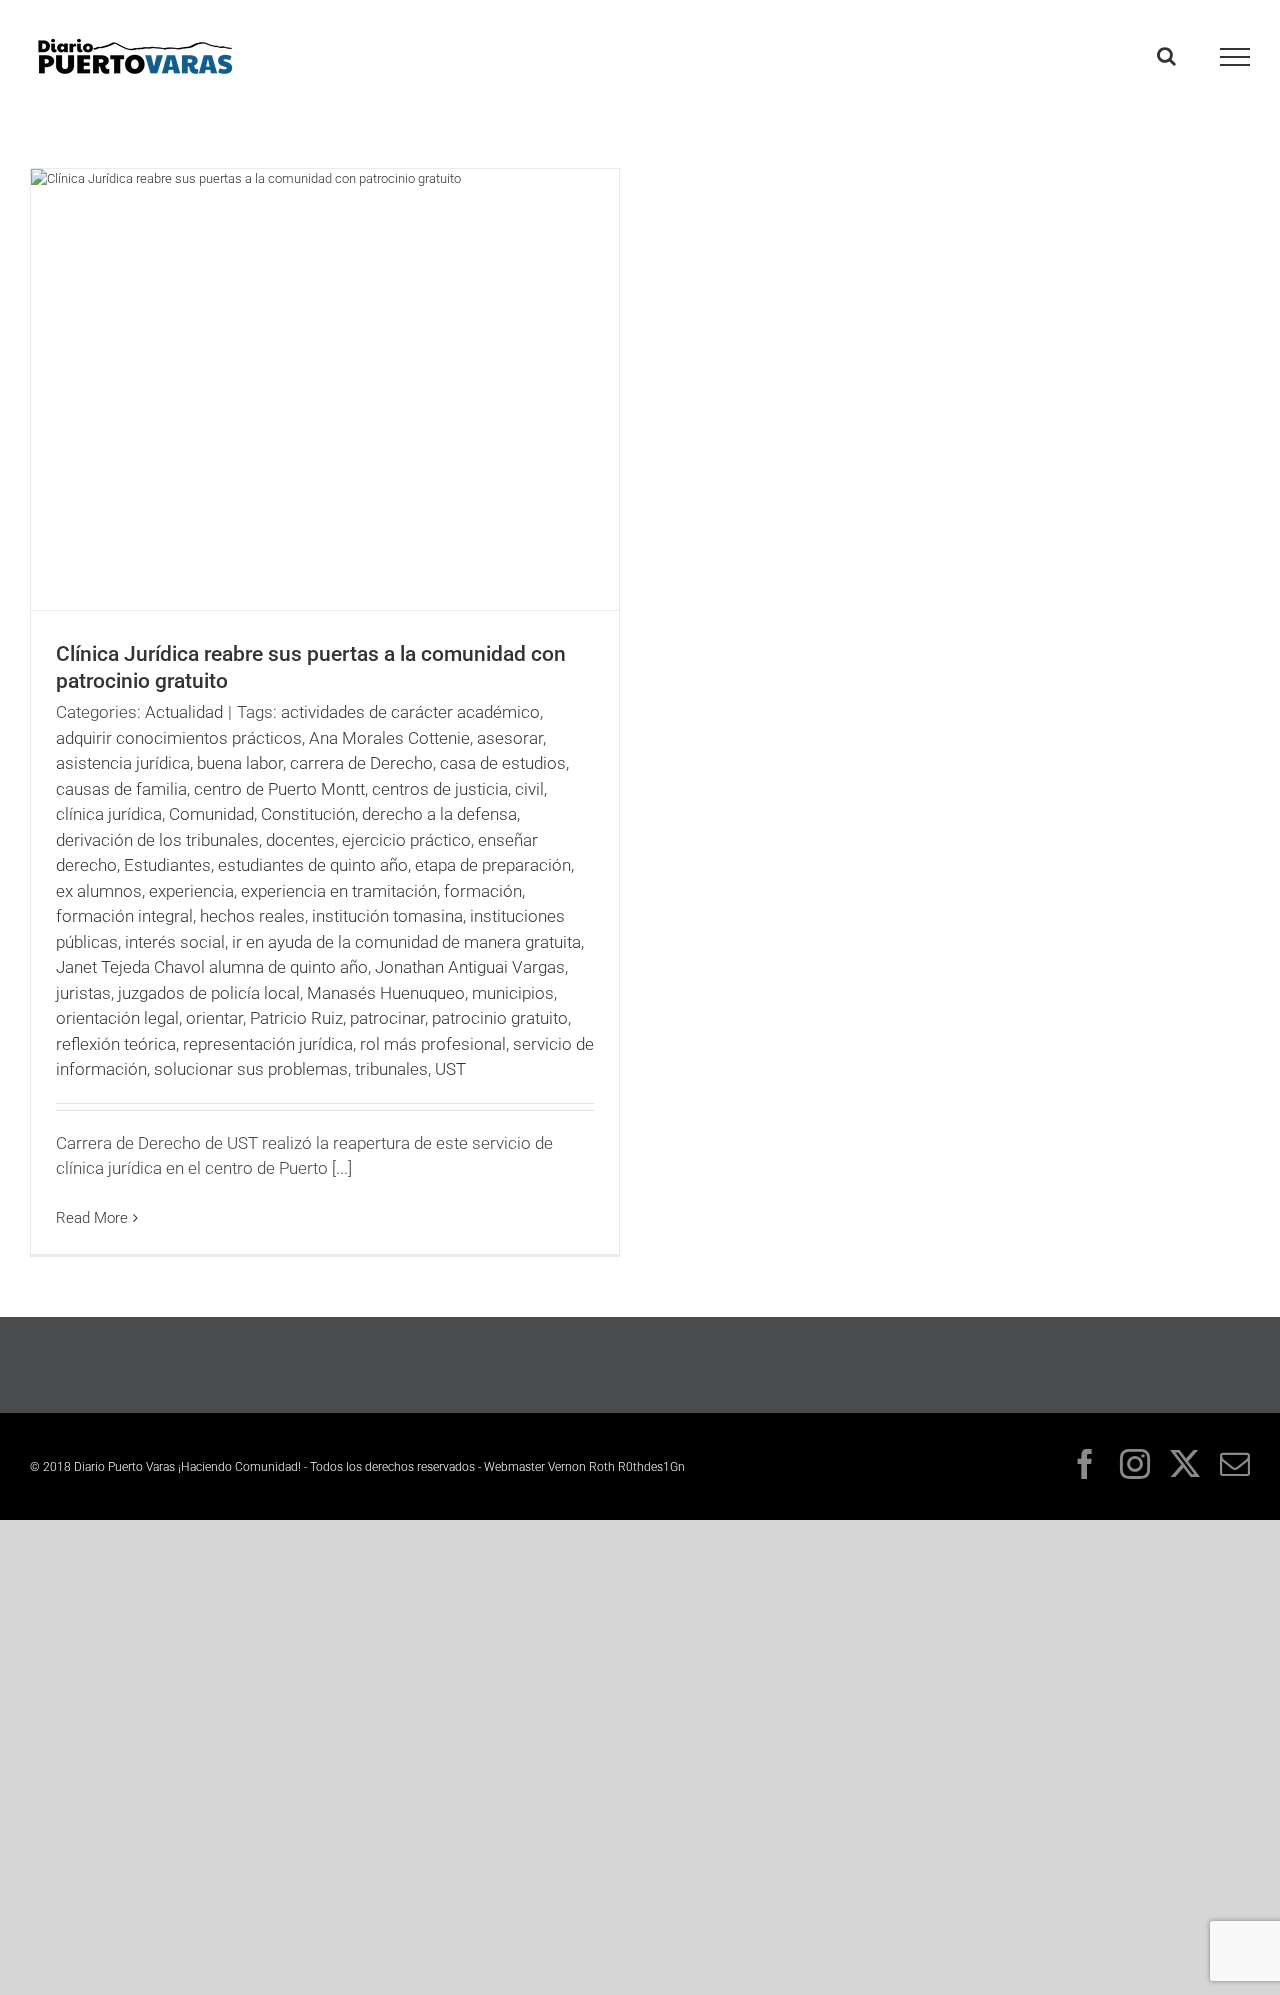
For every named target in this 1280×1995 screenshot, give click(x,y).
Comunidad (211, 814)
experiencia (191, 891)
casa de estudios (503, 763)
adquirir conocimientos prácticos (179, 738)
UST (450, 1069)
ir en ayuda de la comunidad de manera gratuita (406, 942)
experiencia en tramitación (339, 891)
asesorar (510, 738)
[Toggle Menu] (1235, 57)
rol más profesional (433, 1044)
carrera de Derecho (361, 763)
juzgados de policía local (209, 993)
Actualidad (184, 712)
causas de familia (121, 789)
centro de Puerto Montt (279, 789)
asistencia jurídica (123, 763)
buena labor (240, 763)
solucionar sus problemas (251, 1069)
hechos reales (252, 916)
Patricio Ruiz (296, 1018)
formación (483, 891)
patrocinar (387, 1018)
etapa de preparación (493, 865)
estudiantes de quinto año (313, 865)
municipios (513, 993)
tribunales (391, 1069)
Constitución (308, 814)
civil (529, 789)
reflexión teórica (116, 1044)
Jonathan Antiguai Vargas (470, 967)
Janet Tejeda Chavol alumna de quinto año (212, 967)
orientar (214, 1018)
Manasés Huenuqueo (386, 993)
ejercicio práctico (406, 840)
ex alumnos (99, 891)
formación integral (124, 916)
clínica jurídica (109, 814)
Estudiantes (167, 865)
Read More (92, 1218)
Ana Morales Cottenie (389, 738)
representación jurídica (268, 1044)
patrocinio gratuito (500, 1018)
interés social (175, 942)
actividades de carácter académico (410, 712)
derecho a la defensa (439, 814)
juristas (83, 993)
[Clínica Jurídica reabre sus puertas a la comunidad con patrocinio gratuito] (325, 389)
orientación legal (117, 1018)
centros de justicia (440, 789)
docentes (300, 840)
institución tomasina (387, 916)
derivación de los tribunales (157, 840)
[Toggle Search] (1166, 56)
